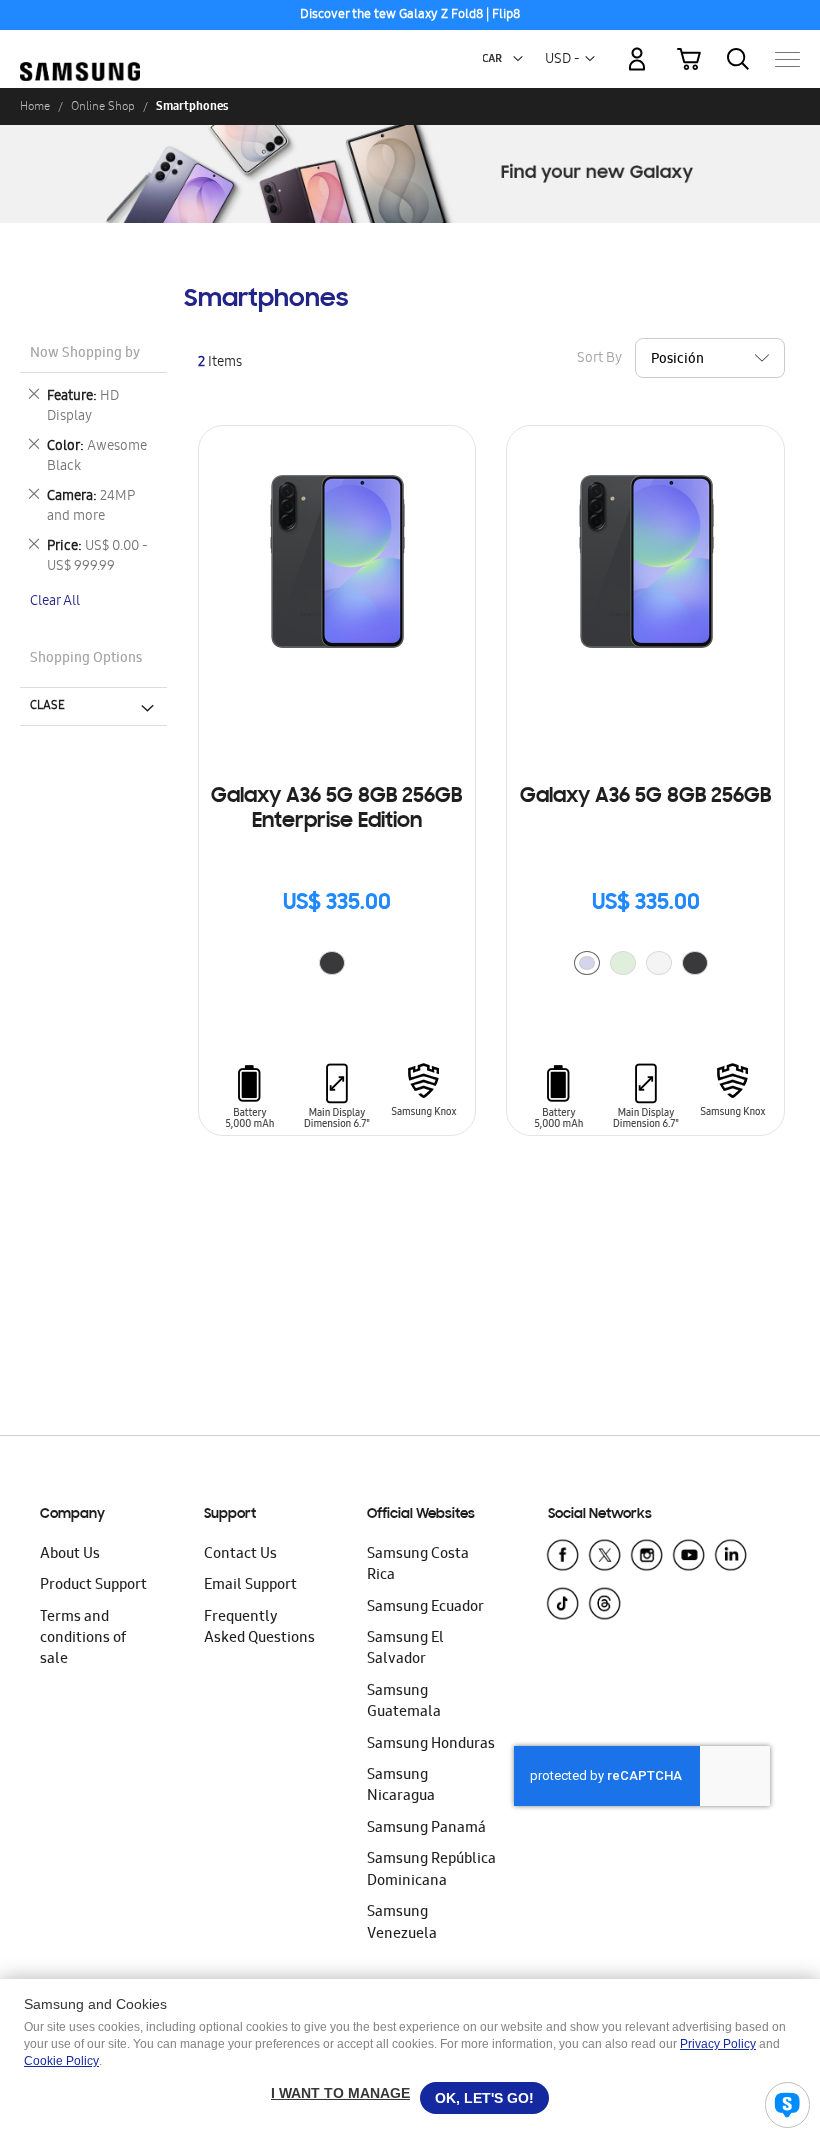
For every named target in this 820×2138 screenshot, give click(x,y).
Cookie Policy (61, 2061)
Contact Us (240, 1555)
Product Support (93, 1586)
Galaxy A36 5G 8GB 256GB (645, 797)
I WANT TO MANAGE (340, 2093)
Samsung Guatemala (404, 1702)
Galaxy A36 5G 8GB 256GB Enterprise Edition (336, 809)
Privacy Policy (718, 2044)
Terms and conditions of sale (83, 1639)
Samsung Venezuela (402, 1923)
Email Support (250, 1586)
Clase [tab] (47, 706)
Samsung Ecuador (425, 1608)
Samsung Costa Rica (418, 1565)
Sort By (599, 358)
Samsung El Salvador (405, 1649)
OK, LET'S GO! (484, 2098)
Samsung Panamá (426, 1829)
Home (35, 106)
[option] (332, 963)
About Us (70, 1555)
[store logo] (80, 49)
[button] (518, 59)
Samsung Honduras (431, 1745)
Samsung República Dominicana (431, 1870)
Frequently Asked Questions (259, 1628)
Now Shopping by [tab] (85, 354)
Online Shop (103, 106)
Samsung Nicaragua (401, 1786)
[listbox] (337, 965)
